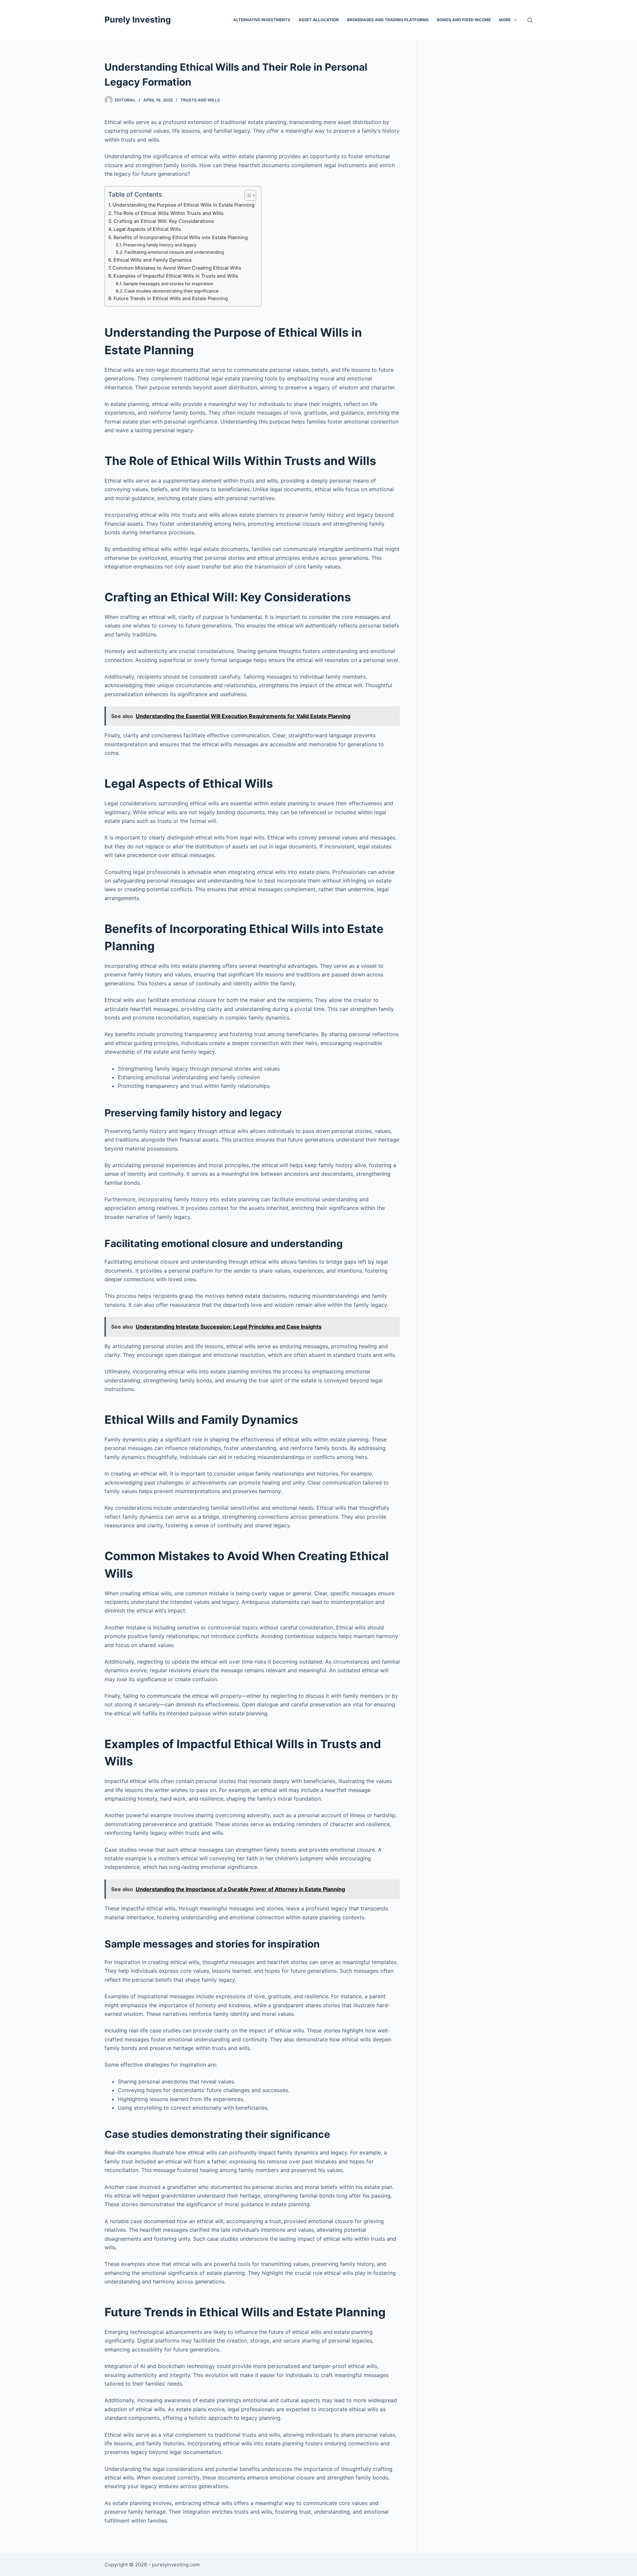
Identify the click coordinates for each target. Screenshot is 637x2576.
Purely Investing (138, 20)
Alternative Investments (262, 20)
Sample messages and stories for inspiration (168, 284)
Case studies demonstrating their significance (172, 291)
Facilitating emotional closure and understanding (174, 252)
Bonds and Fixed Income (464, 20)
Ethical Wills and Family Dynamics (153, 260)
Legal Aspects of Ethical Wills (147, 229)
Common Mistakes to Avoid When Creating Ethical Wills (177, 268)
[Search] (530, 20)
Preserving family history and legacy (160, 245)
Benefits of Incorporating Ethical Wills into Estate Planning (181, 237)
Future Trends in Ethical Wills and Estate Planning (171, 298)
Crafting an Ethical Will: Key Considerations (164, 221)
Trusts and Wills (200, 100)
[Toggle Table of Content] (247, 195)
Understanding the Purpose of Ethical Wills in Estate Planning (183, 205)
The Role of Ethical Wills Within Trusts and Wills (169, 213)
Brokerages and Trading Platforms (388, 20)
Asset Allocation (319, 20)
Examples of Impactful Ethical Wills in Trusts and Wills (176, 276)
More (505, 20)
